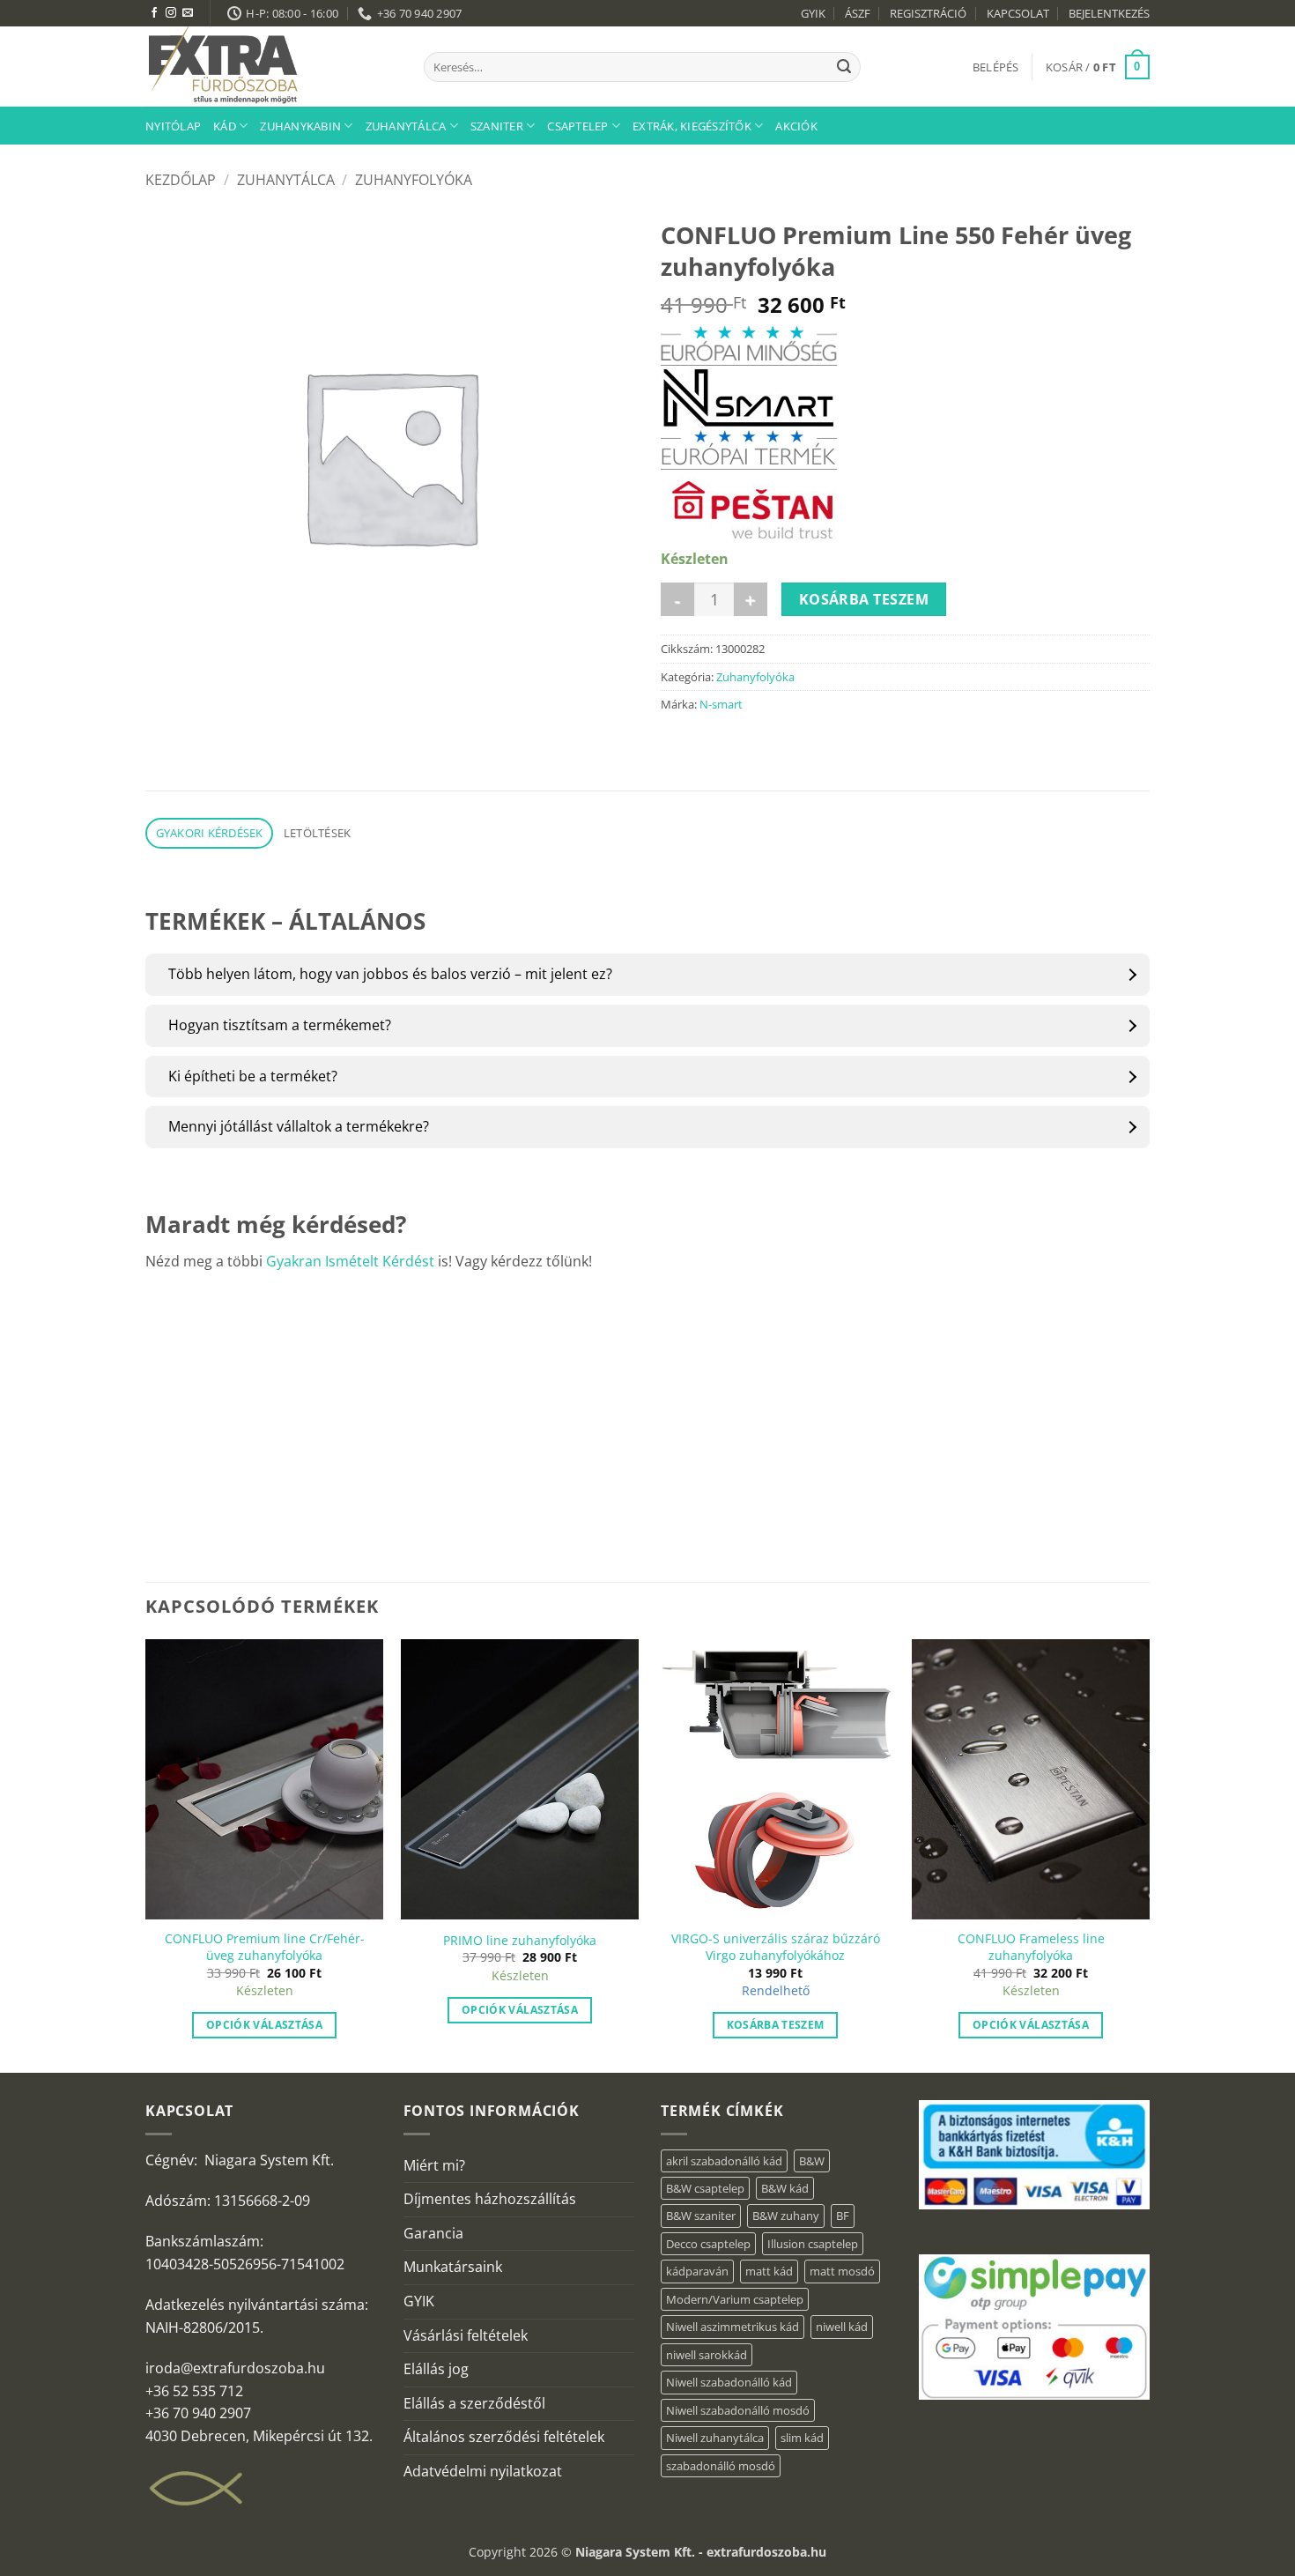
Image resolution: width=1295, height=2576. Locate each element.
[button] (996, 67)
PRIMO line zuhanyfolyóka (520, 1941)
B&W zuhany (786, 2216)
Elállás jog (436, 2369)
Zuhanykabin (300, 126)
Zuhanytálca (406, 126)
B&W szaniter (701, 2216)
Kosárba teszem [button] (776, 2025)
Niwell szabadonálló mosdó (738, 2410)
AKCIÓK (796, 126)
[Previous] (146, 1854)
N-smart (721, 704)
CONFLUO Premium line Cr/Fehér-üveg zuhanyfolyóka (265, 1947)
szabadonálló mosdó (721, 2466)
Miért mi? (434, 2165)
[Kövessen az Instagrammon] (171, 13)
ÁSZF (858, 13)
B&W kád (785, 2188)
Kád (225, 126)
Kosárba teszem (864, 599)
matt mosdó (842, 2271)
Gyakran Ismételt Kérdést (350, 1261)
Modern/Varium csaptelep (735, 2299)
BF (843, 2216)
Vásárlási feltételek (466, 2335)
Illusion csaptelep (813, 2244)
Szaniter (497, 126)
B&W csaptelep (705, 2188)
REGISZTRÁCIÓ (928, 13)
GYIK (813, 13)
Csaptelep (577, 126)
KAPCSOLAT (1018, 13)
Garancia (433, 2233)
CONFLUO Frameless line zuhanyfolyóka (1031, 1947)
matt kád (769, 2271)
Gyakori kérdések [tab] (210, 833)
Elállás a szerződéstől (474, 2403)
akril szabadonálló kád (724, 2161)
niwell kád (842, 2327)
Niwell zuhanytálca (715, 2438)
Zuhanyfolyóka (414, 180)
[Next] (1149, 1854)
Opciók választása (264, 2025)
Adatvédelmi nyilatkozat (483, 2471)
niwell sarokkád (707, 2355)
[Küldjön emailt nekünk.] (188, 13)
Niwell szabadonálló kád (729, 2382)
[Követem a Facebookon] (154, 13)
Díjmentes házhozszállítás (490, 2199)
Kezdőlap (181, 180)
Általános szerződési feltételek (504, 2437)
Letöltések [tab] (318, 833)
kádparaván (697, 2271)
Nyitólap (173, 126)
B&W (812, 2161)
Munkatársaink (453, 2267)
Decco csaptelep (708, 2244)
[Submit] (844, 67)
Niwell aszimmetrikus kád (733, 2327)
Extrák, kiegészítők (692, 126)
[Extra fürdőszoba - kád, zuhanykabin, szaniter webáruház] (271, 67)
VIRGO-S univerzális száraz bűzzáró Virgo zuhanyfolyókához (776, 1947)
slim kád (802, 2438)
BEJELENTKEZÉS (1109, 13)
